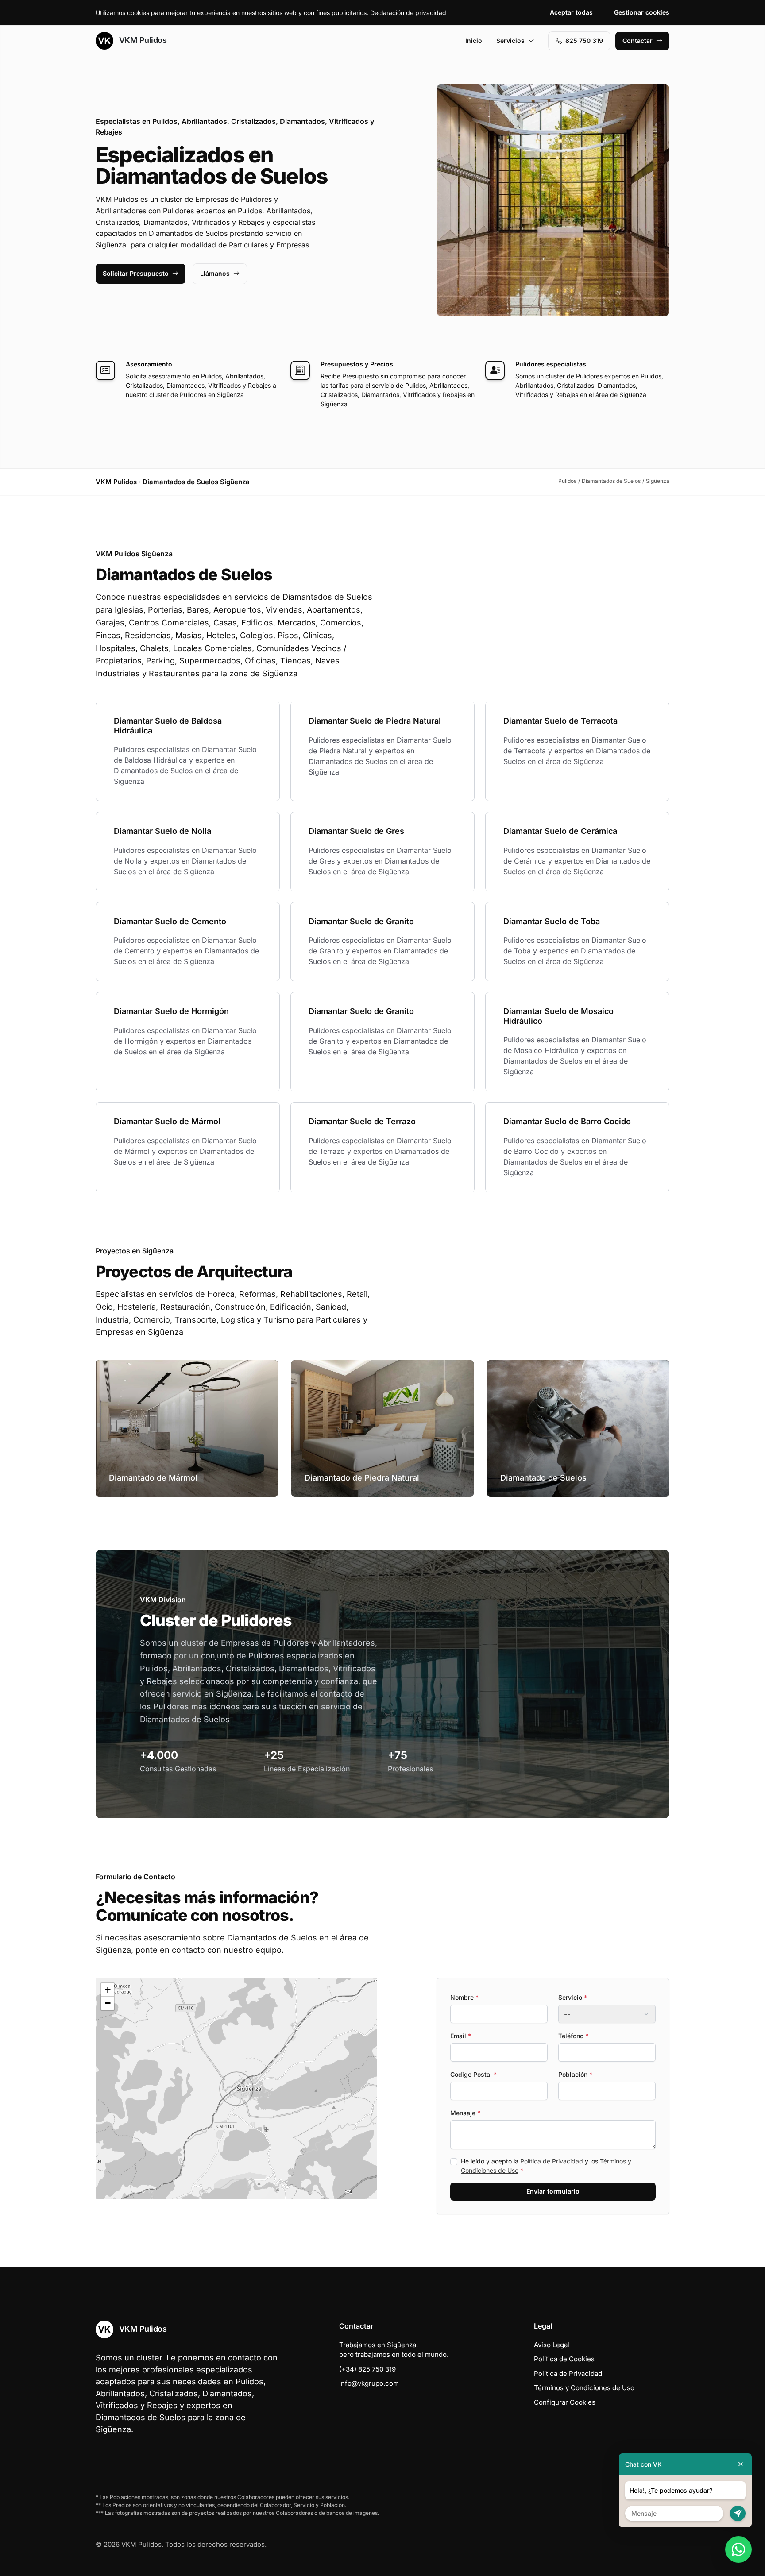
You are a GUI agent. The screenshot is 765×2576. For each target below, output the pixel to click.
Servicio (573, 1997)
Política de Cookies (564, 2359)
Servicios (510, 40)
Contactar (637, 40)
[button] (236, 2089)
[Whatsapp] (738, 2549)
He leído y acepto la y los (546, 2166)
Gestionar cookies (642, 12)
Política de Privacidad (552, 2161)
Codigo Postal (473, 2074)
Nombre (464, 1997)
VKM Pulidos (142, 40)
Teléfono (573, 2036)
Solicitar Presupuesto (136, 273)
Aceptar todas (571, 12)
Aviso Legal (552, 2345)
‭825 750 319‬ (584, 40)
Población (575, 2074)
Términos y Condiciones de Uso (584, 2388)
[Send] (738, 2513)
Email (461, 2036)
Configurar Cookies (565, 2402)
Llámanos (215, 273)
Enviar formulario (553, 2191)
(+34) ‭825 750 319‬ (367, 2369)
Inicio (474, 40)
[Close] (741, 2464)
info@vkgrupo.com (369, 2383)
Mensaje (465, 2113)
